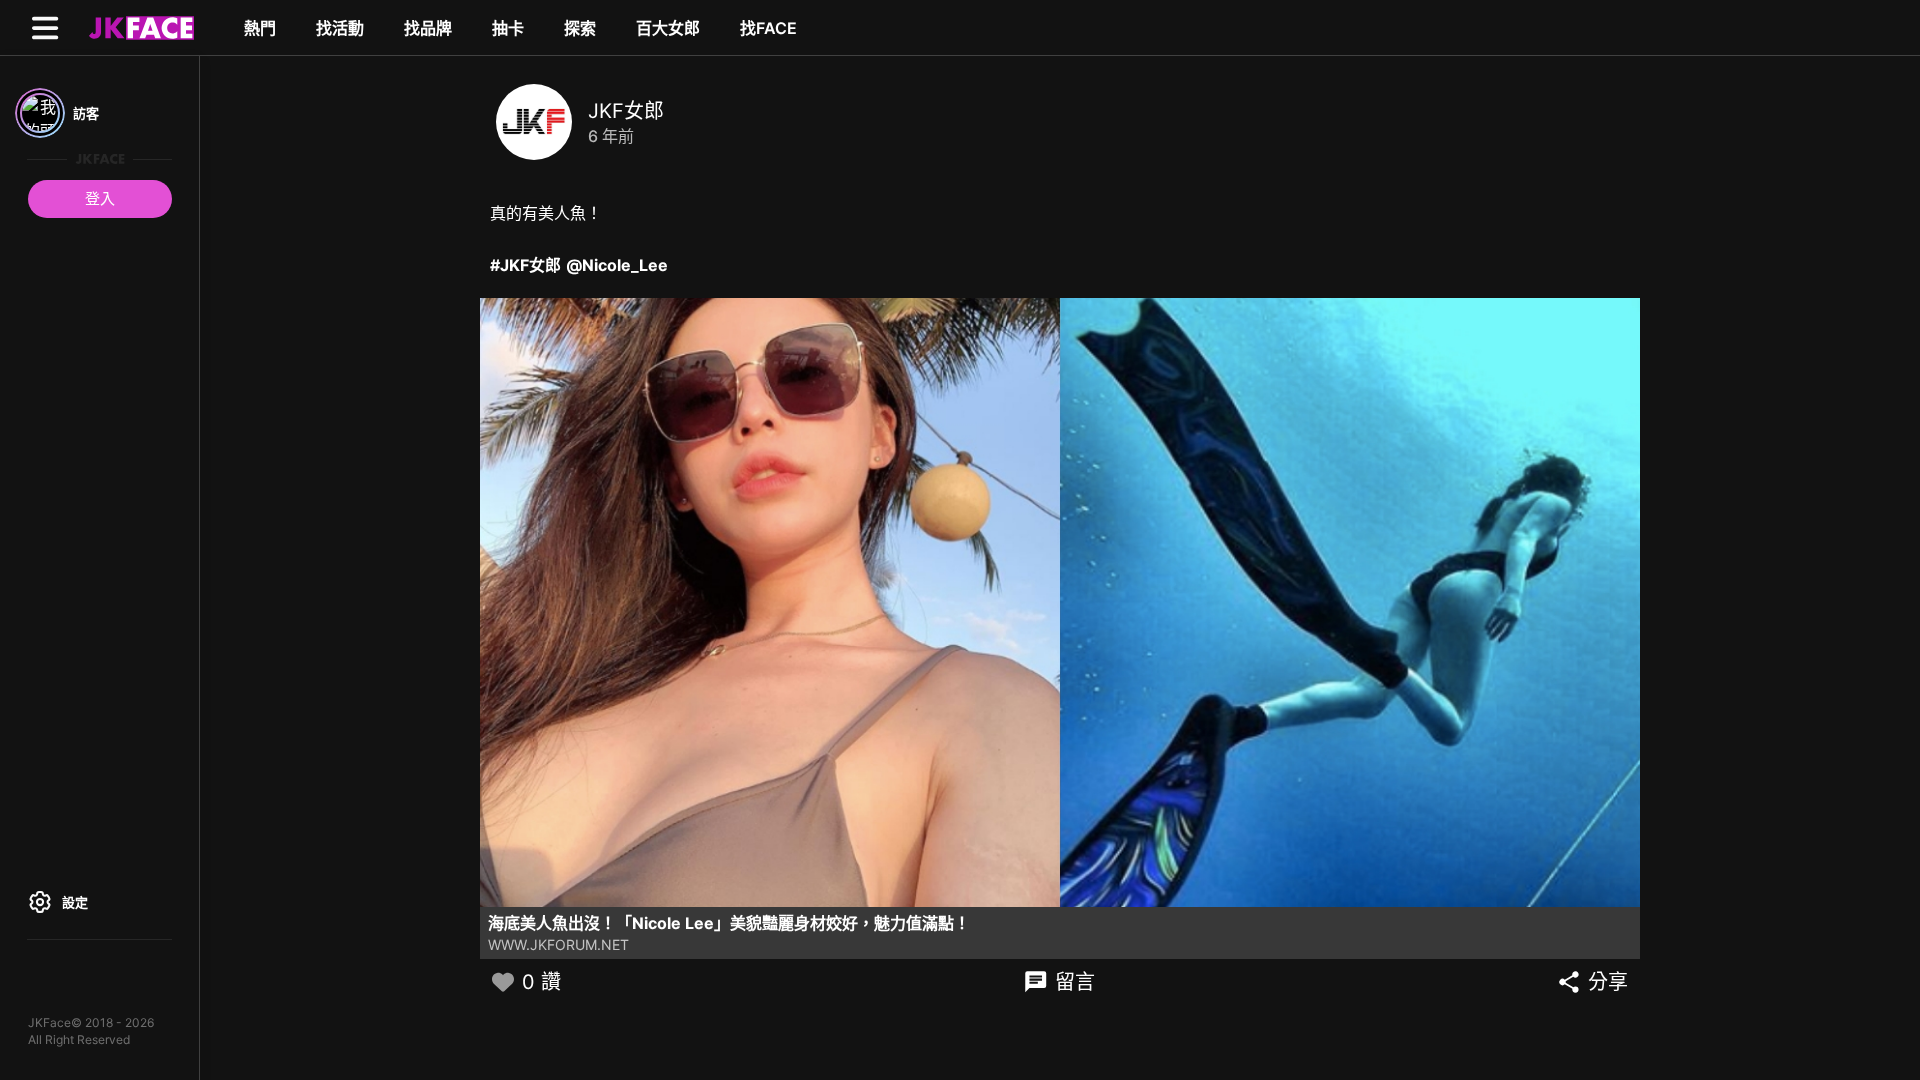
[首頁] (139, 27)
